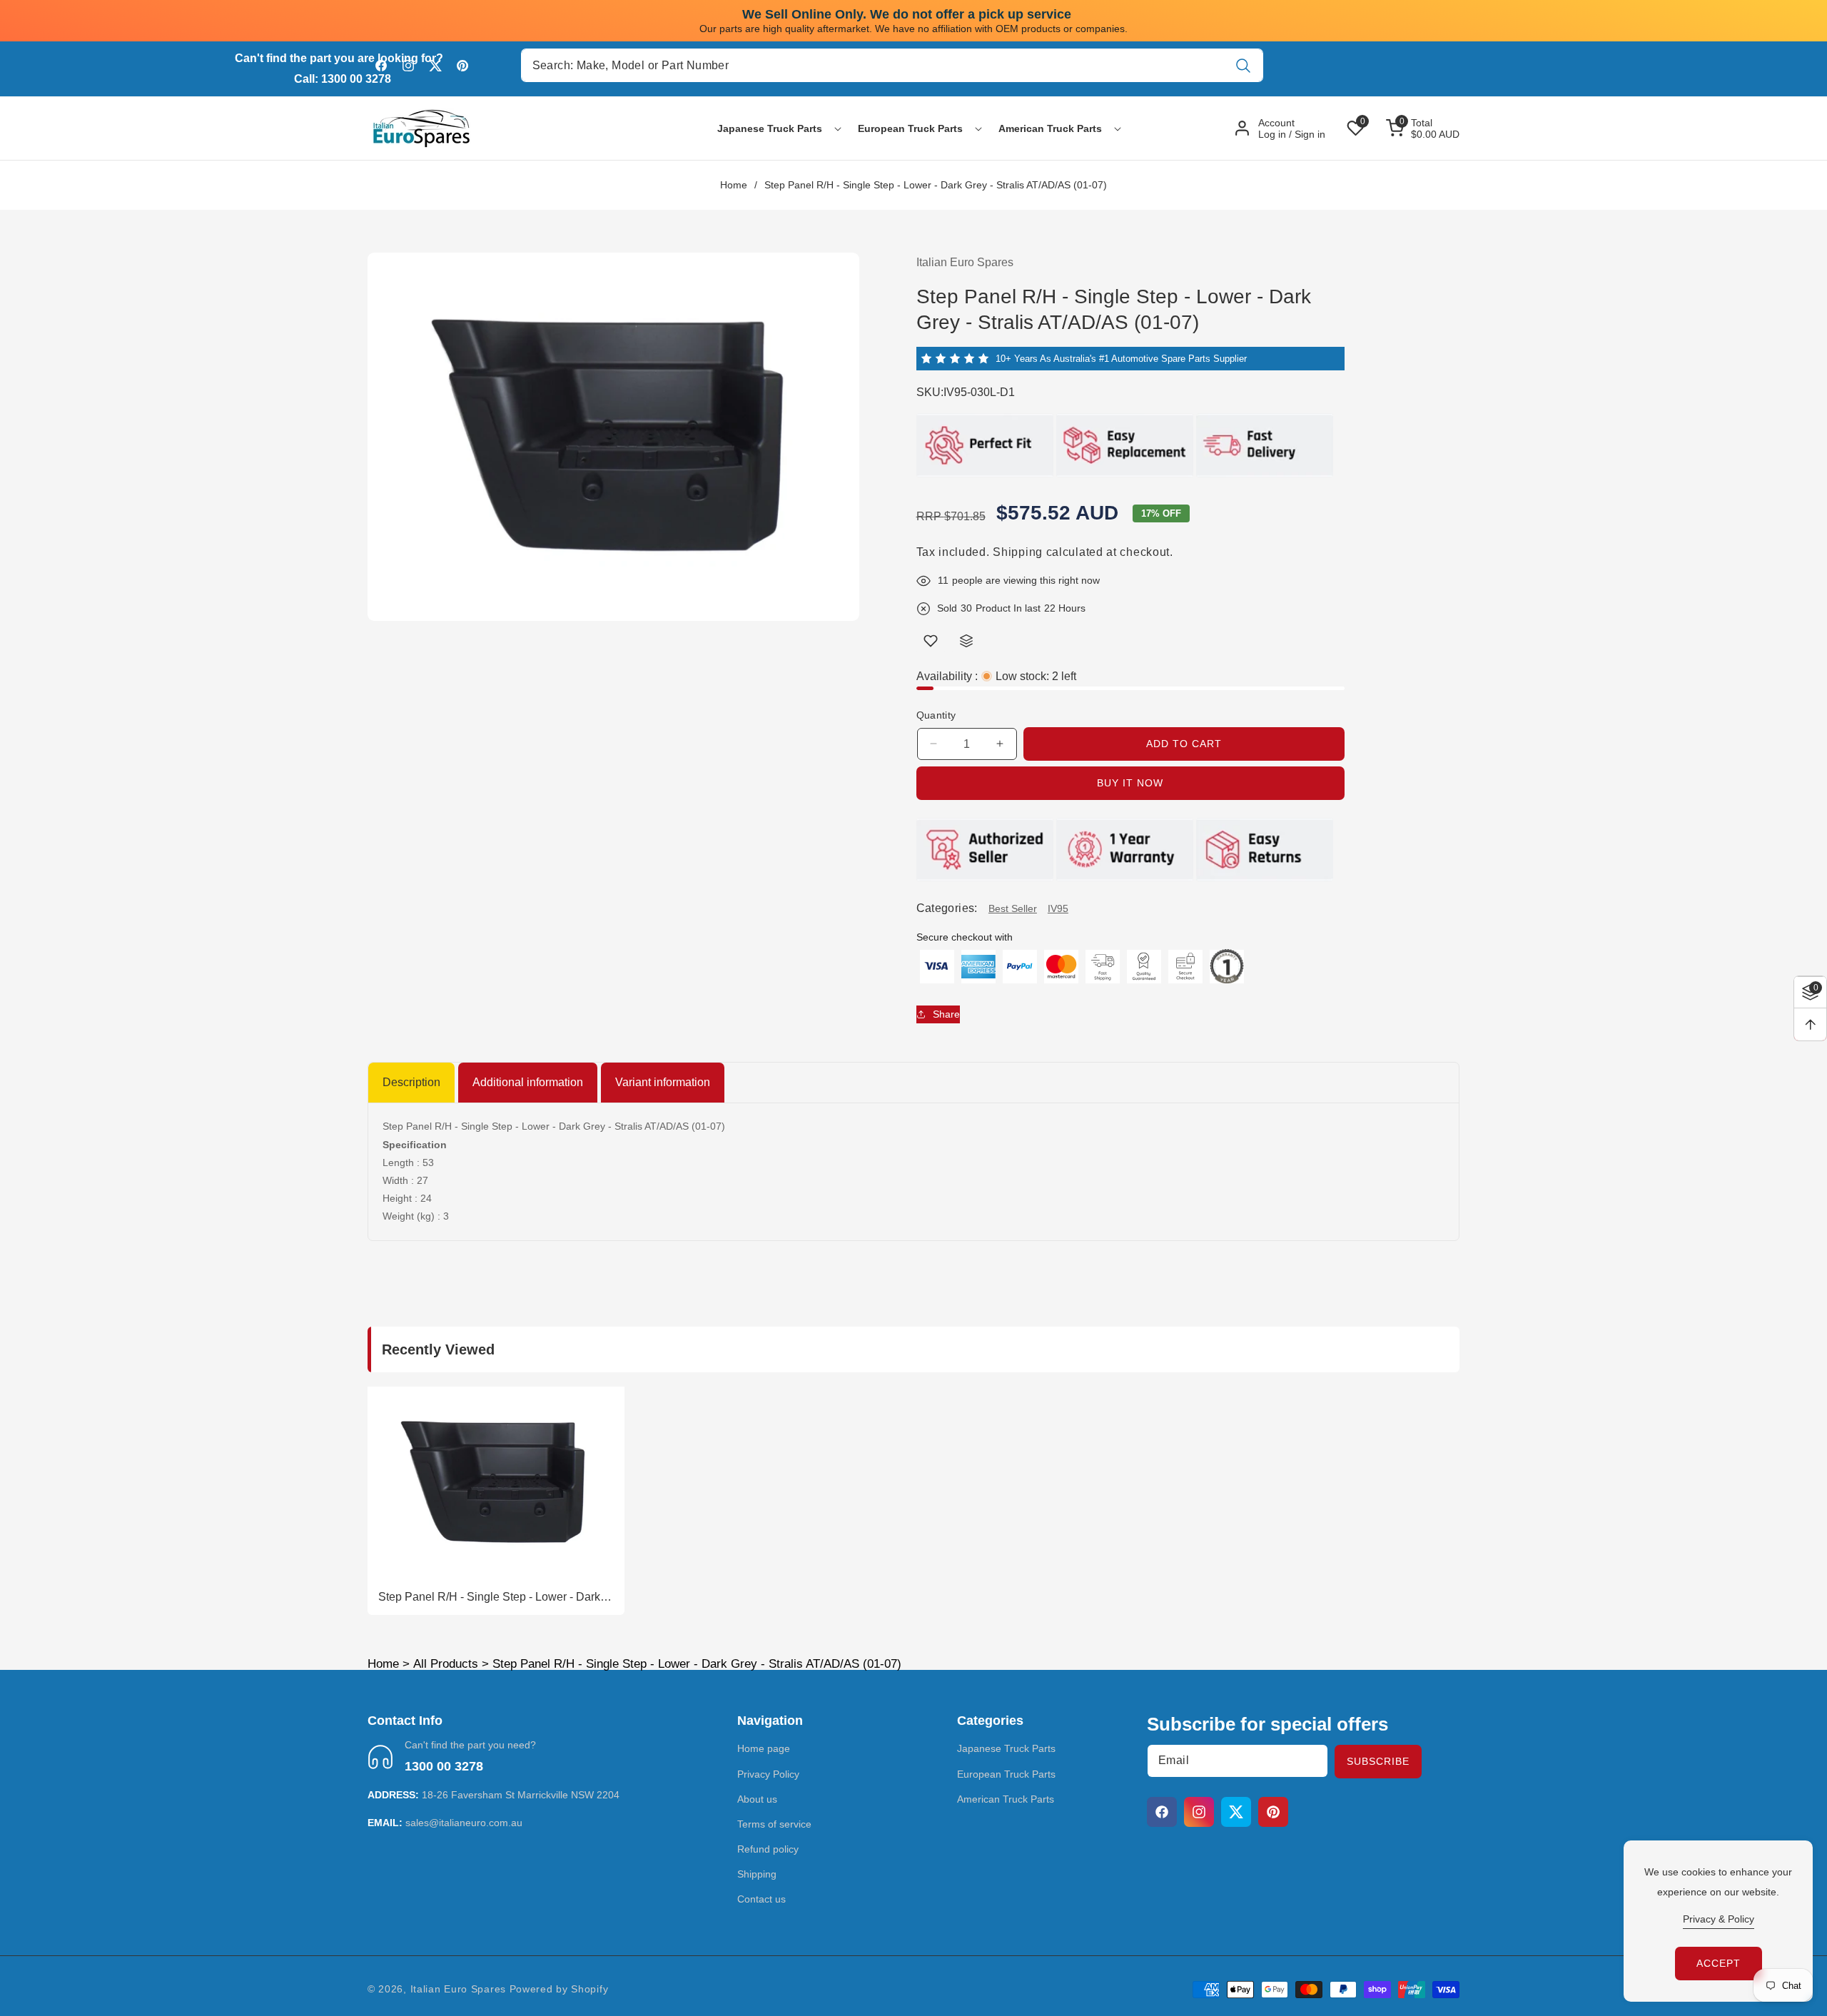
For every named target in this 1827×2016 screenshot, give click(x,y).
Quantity (936, 715)
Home (734, 185)
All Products (446, 1664)
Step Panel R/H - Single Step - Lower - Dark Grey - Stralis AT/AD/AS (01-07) (489, 1598)
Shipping (1018, 551)
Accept (1719, 1963)
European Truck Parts (1006, 1774)
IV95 (1058, 908)
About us (757, 1799)
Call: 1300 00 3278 (343, 79)
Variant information (663, 1082)
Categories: (947, 908)
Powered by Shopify (559, 1989)
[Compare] (966, 641)
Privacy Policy (768, 1774)
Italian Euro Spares (458, 1989)
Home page (764, 1749)
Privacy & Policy (1719, 1919)
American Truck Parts (1006, 1799)
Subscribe (1378, 1761)
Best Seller (1013, 908)
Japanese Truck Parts (1006, 1749)
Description (411, 1082)
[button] (770, 128)
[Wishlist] (931, 641)
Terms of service (774, 1824)
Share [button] (946, 1013)
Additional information (528, 1082)
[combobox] (892, 65)
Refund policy (768, 1849)
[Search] (1243, 65)
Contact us (761, 1900)
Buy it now (1130, 783)
